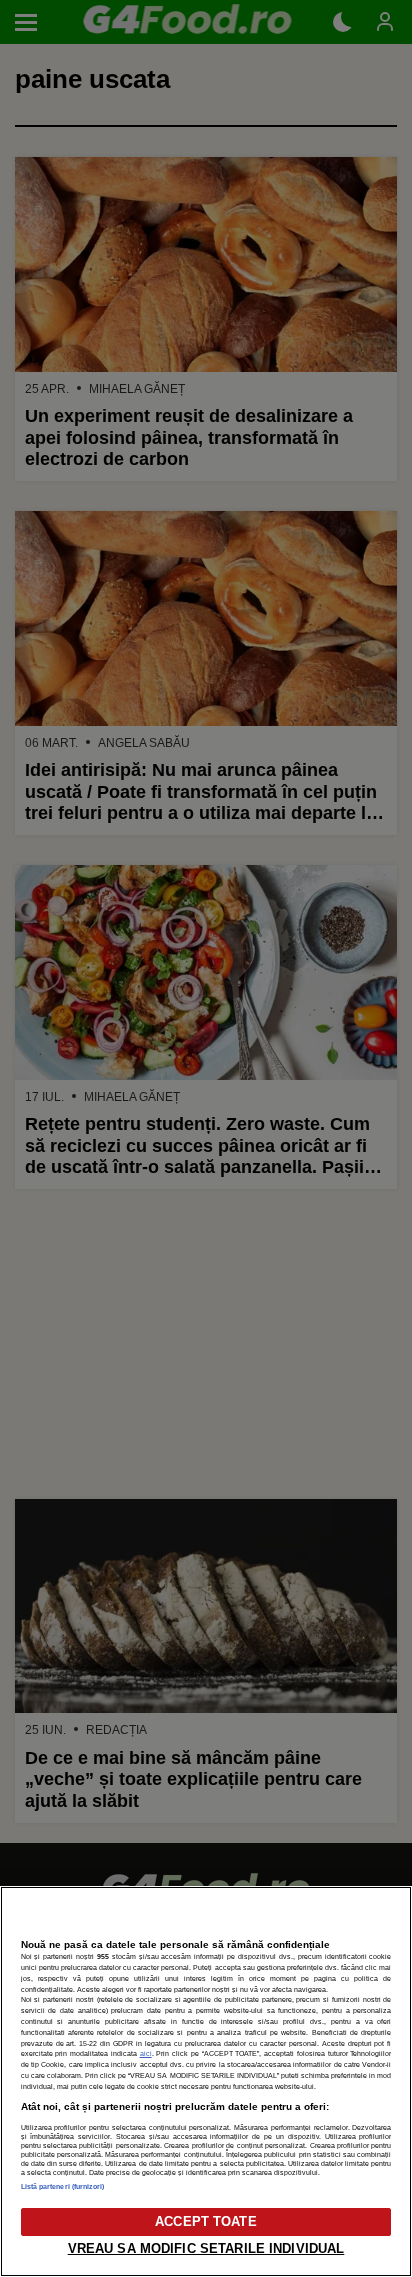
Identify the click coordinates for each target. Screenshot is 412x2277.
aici (146, 2053)
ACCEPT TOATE (206, 2221)
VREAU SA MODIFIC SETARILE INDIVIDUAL (206, 2248)
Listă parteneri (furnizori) (63, 2186)
